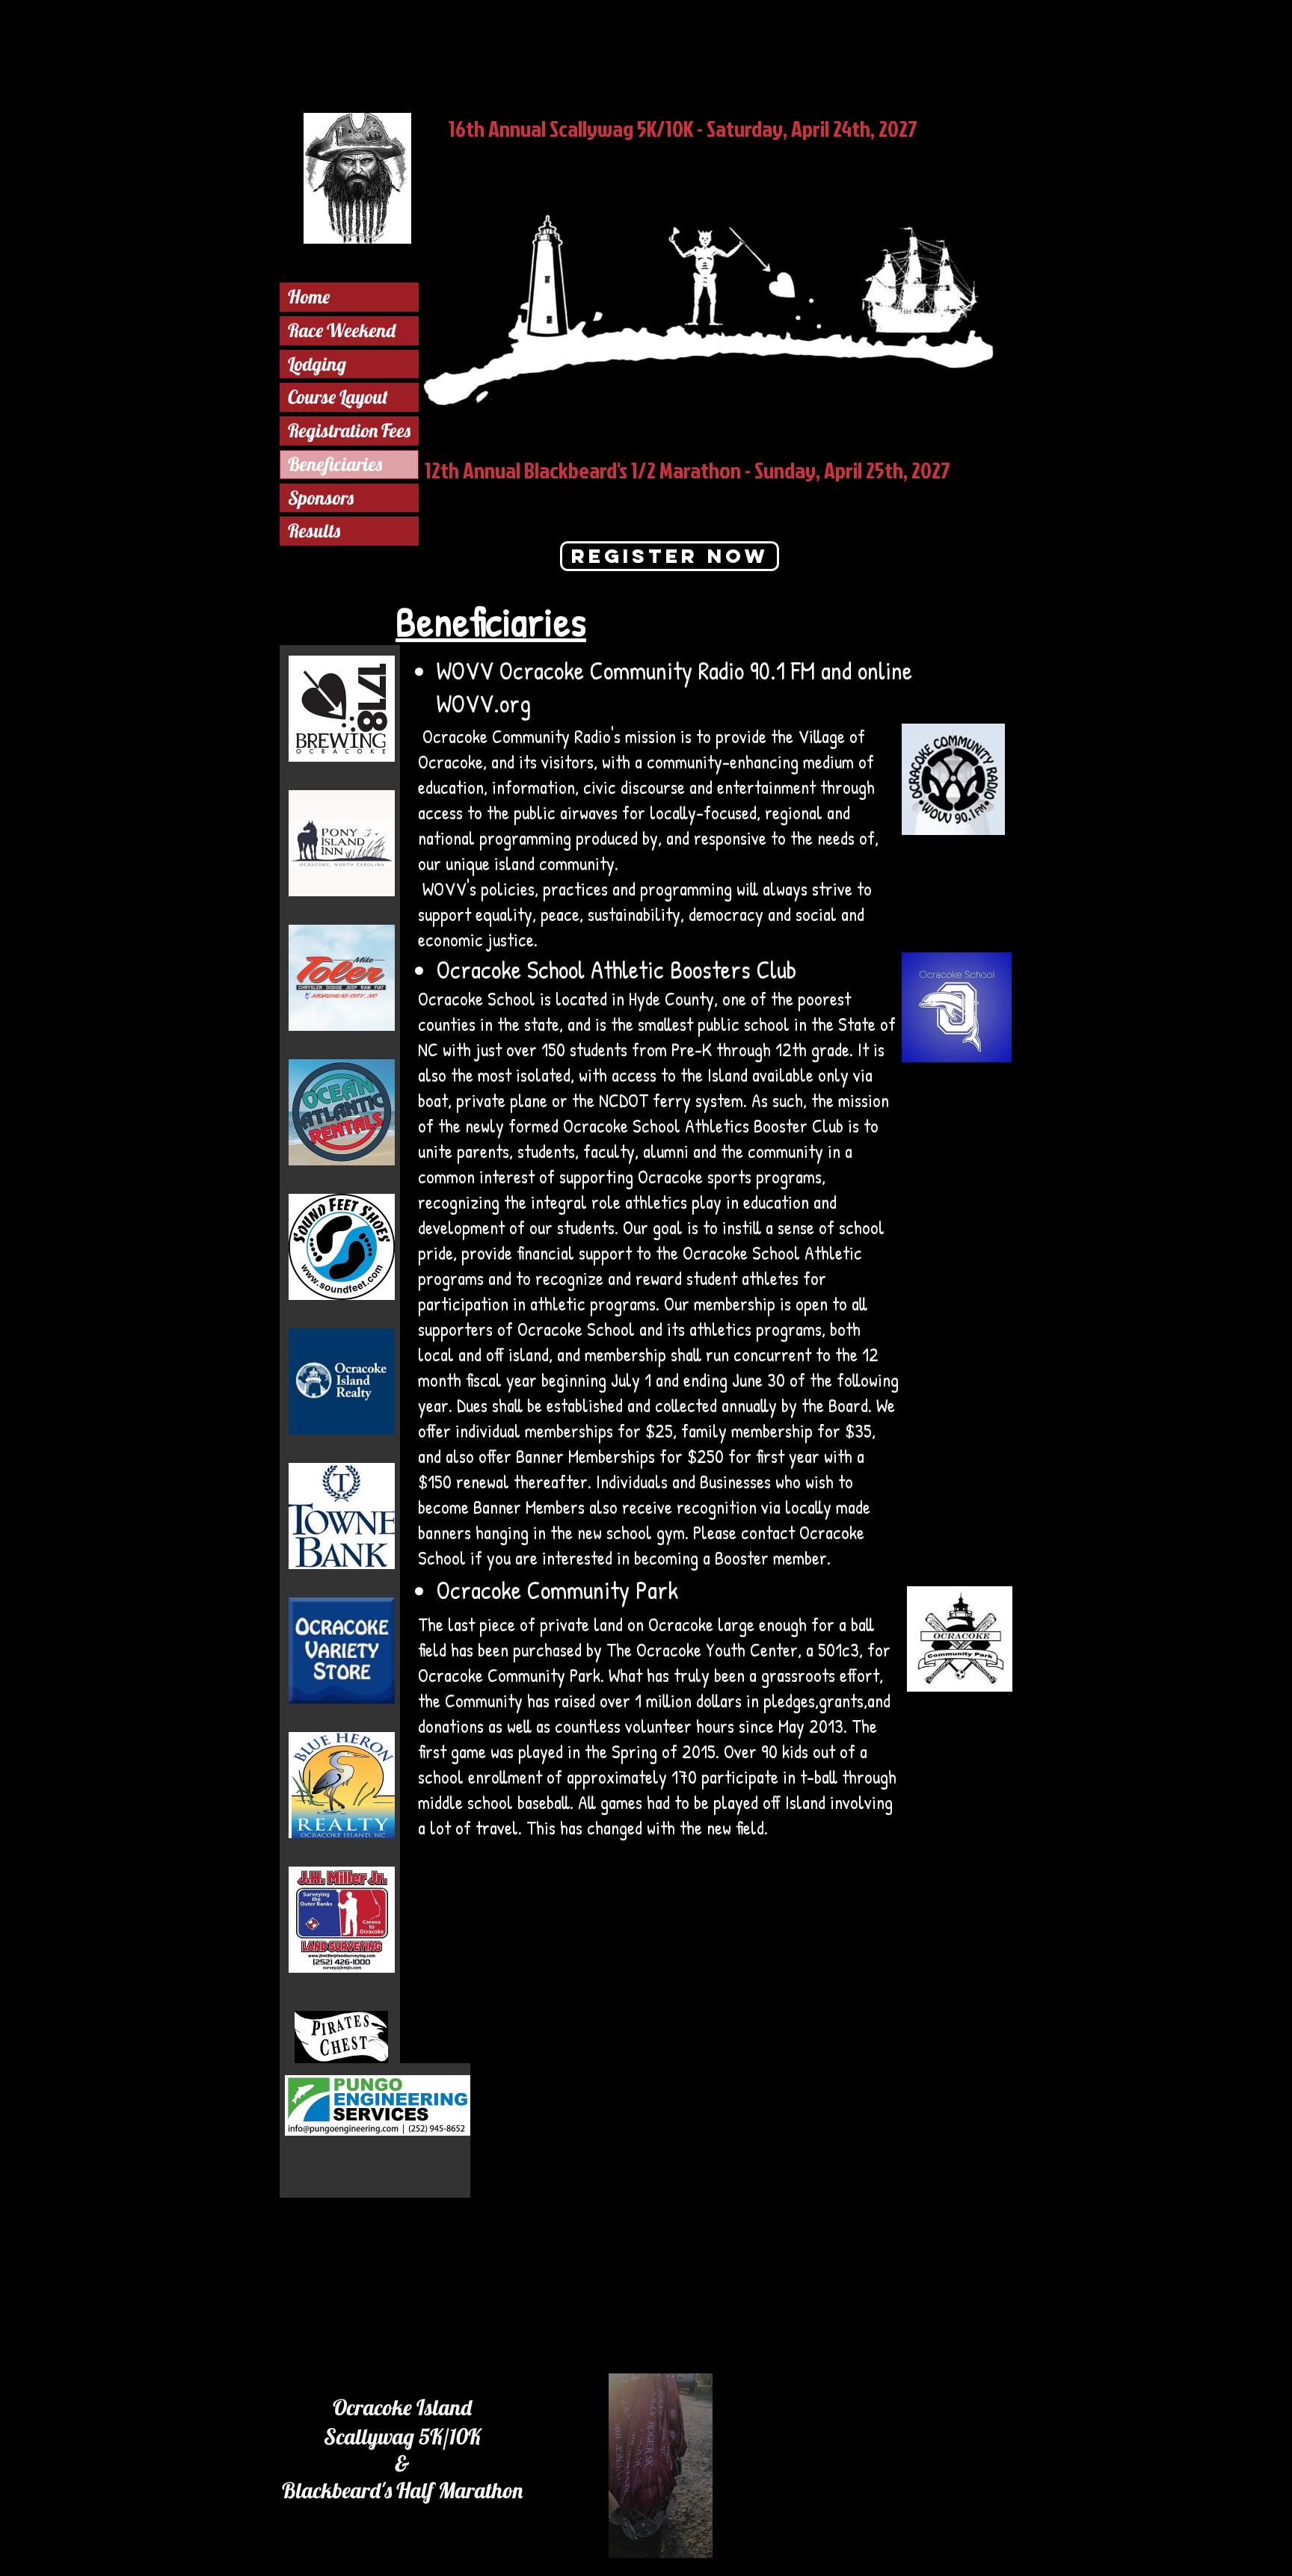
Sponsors (321, 497)
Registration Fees (349, 430)
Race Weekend (342, 330)
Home (309, 296)
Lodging (317, 364)
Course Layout (338, 397)
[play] (754, 2545)
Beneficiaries (335, 464)
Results (314, 530)
